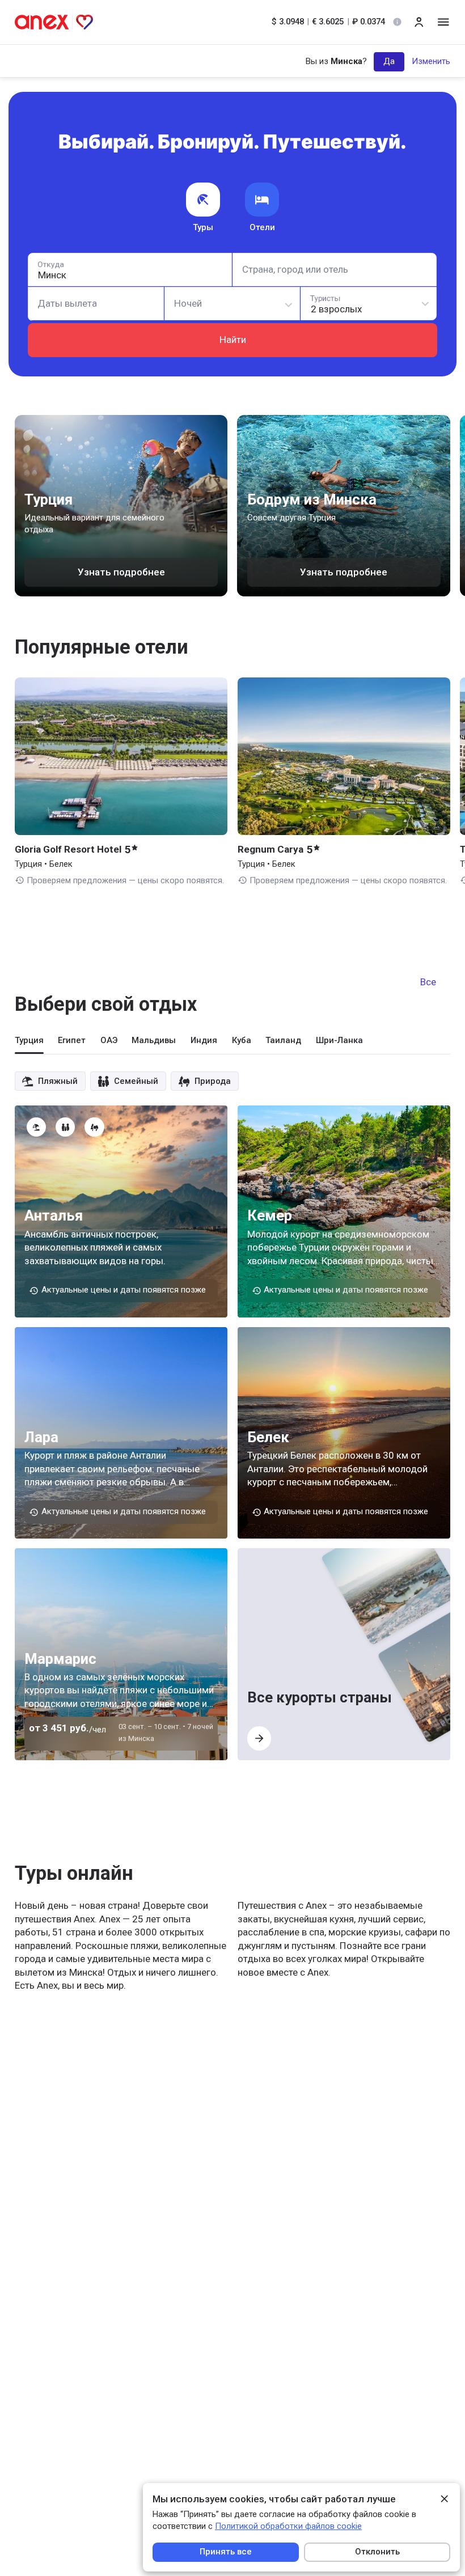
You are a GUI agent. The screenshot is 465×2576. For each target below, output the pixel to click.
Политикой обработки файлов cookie (288, 2526)
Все (428, 982)
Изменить (431, 61)
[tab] (29, 1044)
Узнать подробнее (121, 572)
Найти (233, 340)
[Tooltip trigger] (397, 22)
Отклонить (377, 2552)
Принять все (226, 2552)
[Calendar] (96, 304)
